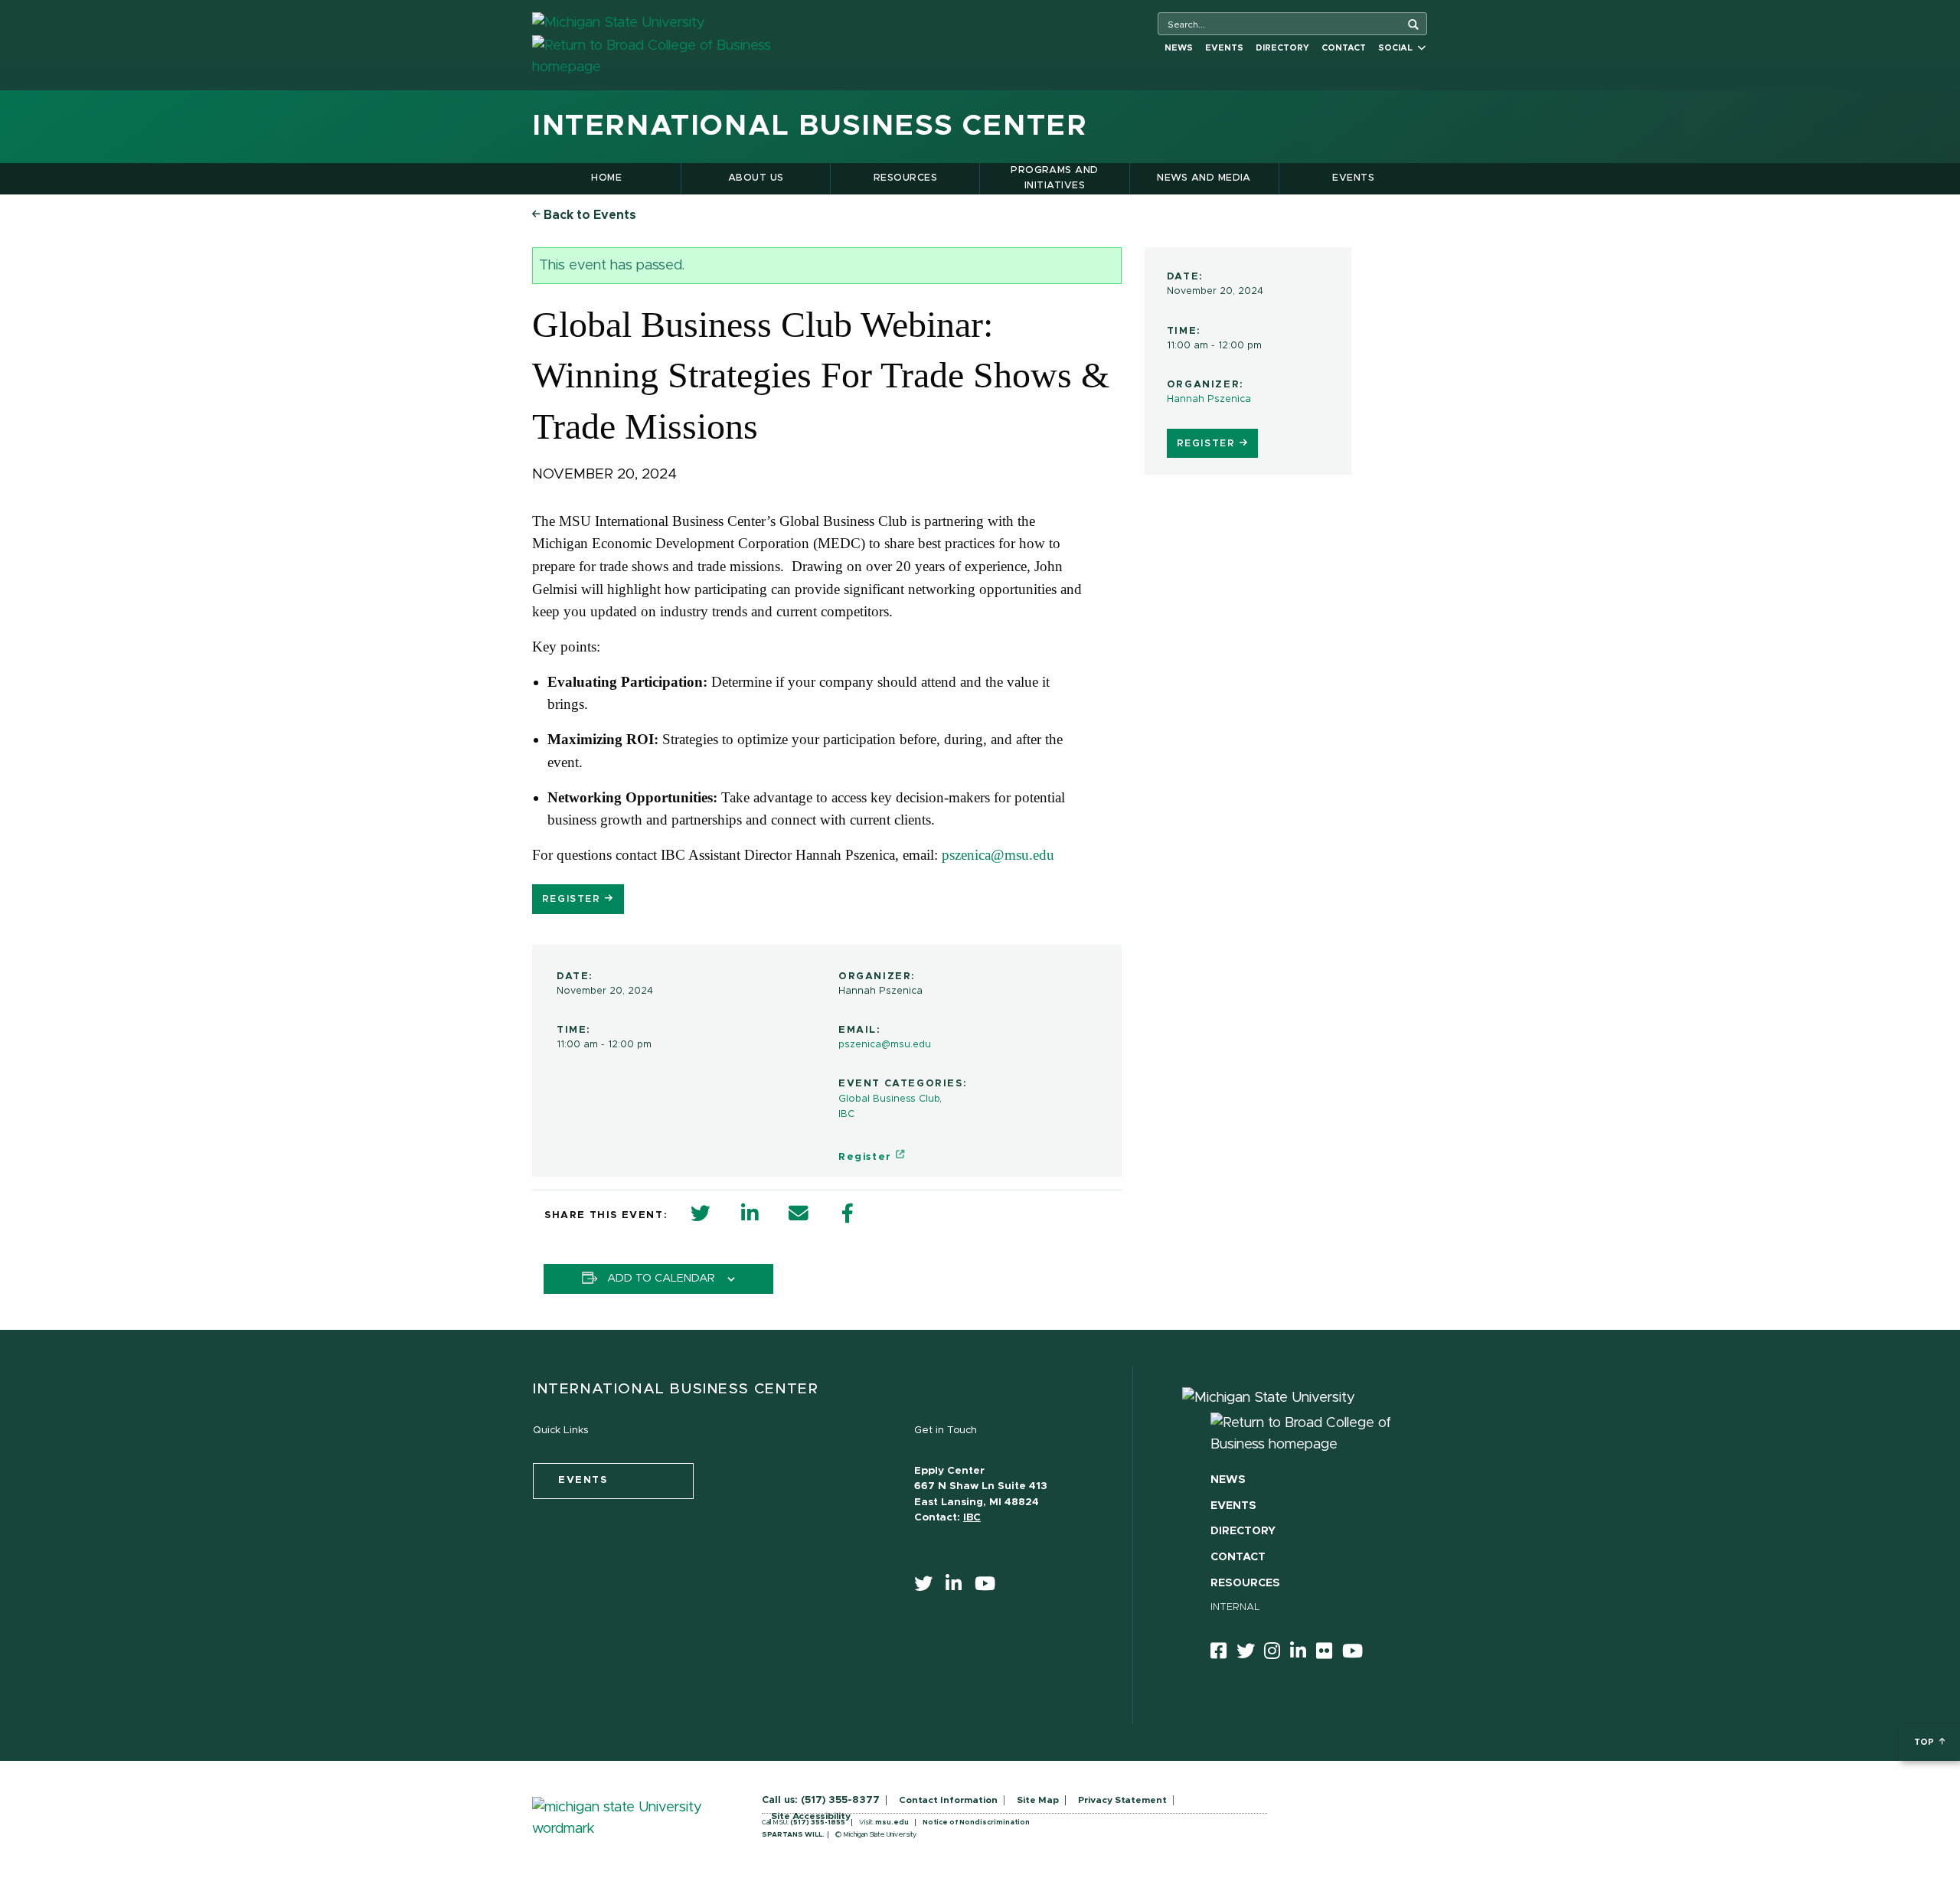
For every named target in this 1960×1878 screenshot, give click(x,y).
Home (606, 178)
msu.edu (892, 1822)
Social (1398, 48)
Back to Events (588, 215)
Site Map (1038, 1800)
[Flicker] (1329, 1654)
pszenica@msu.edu (885, 1045)
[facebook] (1223, 1654)
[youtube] (990, 1587)
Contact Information (948, 1800)
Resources (905, 178)
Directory (1282, 48)
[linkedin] (959, 1587)
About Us (756, 178)
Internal (1235, 1607)
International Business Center (810, 126)
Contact (1344, 48)
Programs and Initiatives (1055, 178)
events (583, 1480)
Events (1224, 48)
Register (1208, 443)
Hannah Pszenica (1209, 399)
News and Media (1204, 178)
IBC (846, 1114)
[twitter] (928, 1587)
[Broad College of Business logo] (679, 56)
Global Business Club (889, 1099)
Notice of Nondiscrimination (976, 1822)
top (1925, 1742)
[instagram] (1277, 1654)
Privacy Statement (1122, 1800)
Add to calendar (661, 1279)
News (1179, 48)
